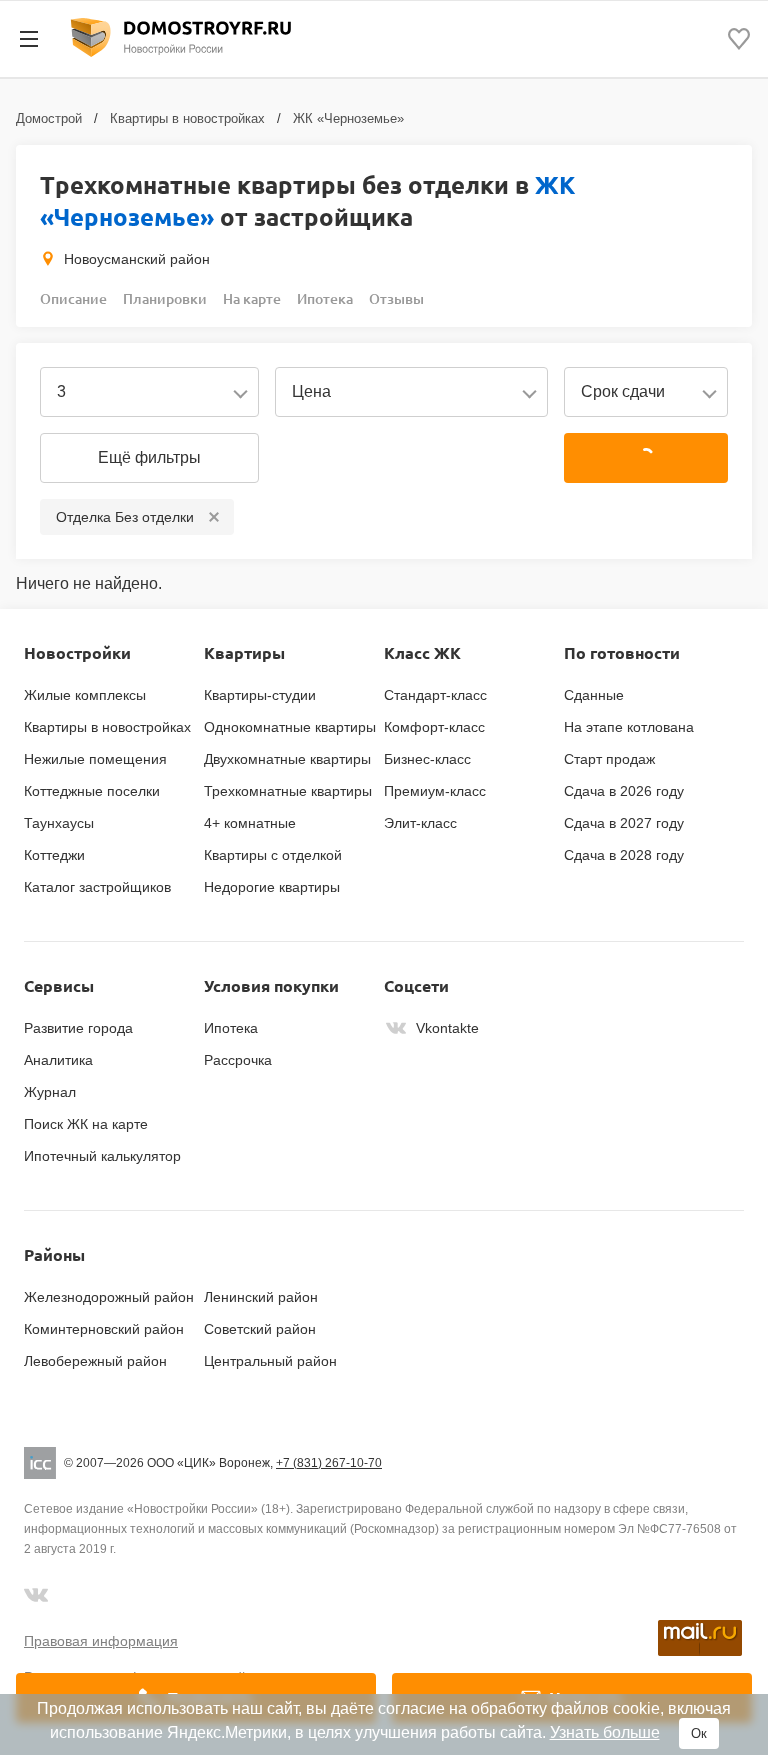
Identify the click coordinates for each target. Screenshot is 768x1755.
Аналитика (58, 1060)
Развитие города (78, 1028)
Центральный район (270, 1361)
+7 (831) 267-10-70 (329, 1463)
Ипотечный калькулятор (102, 1156)
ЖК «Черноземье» (348, 118)
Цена (311, 391)
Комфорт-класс (434, 727)
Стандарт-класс (435, 695)
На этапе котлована (629, 727)
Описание (73, 298)
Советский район (260, 1329)
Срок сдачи (623, 391)
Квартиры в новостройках (187, 118)
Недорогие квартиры (272, 887)
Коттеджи (54, 855)
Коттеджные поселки (92, 791)
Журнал (50, 1092)
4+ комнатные (250, 823)
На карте (252, 298)
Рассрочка (238, 1060)
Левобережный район (95, 1361)
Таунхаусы (59, 823)
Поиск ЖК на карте (86, 1124)
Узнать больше (605, 1732)
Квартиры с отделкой (273, 855)
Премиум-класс (435, 791)
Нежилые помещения (95, 759)
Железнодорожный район (109, 1297)
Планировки (165, 298)
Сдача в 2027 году (624, 823)
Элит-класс (420, 823)
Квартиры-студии (260, 695)
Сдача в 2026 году (624, 791)
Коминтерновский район (104, 1329)
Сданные (594, 695)
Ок (699, 1733)
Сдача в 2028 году (624, 855)
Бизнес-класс (427, 759)
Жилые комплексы (85, 695)
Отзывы (396, 298)
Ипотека (325, 298)
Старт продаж (609, 759)
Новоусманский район (137, 259)
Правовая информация (101, 1641)
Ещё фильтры (149, 457)
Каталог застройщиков (97, 887)
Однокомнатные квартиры (290, 727)
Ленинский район (261, 1297)
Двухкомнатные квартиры (287, 759)
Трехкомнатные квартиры (288, 791)
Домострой (49, 118)
